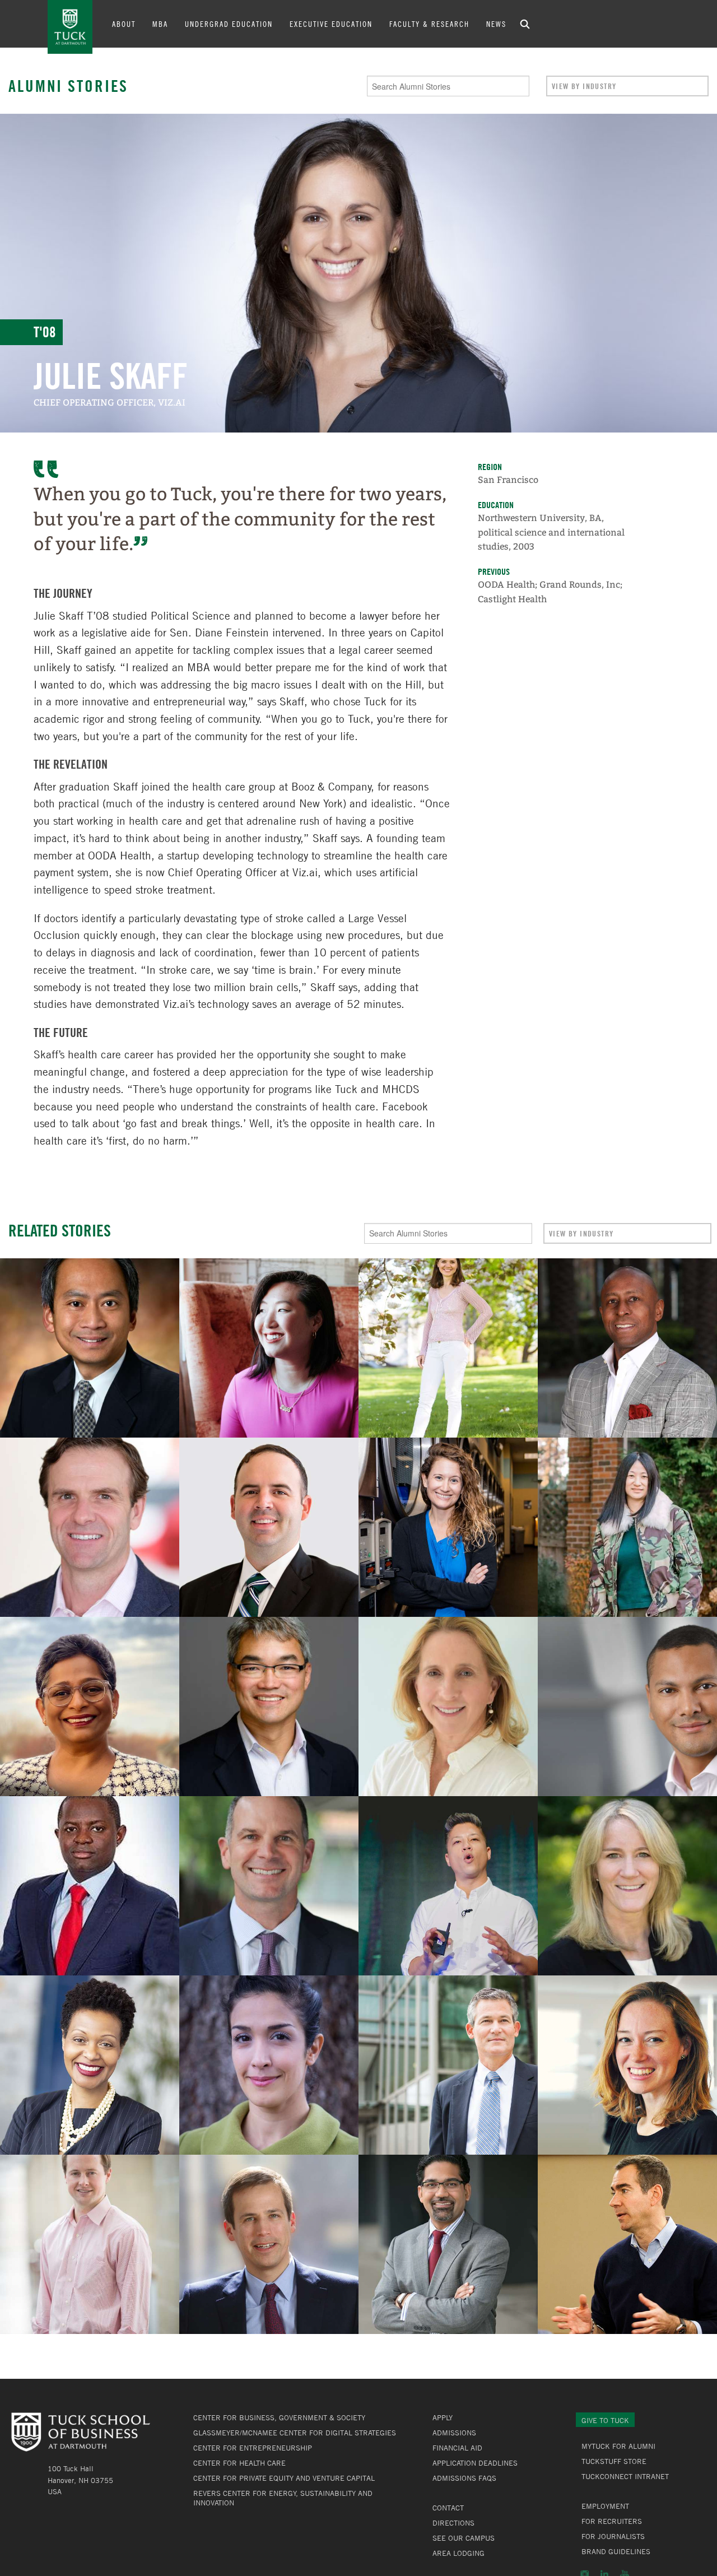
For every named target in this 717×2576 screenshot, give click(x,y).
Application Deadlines (475, 2463)
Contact (448, 2508)
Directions (453, 2523)
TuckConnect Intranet (625, 2476)
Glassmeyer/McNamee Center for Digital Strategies (295, 2433)
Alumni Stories (68, 86)
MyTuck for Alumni (618, 2446)
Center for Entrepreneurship (253, 2448)
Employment (605, 2506)
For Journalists (613, 2536)
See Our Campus (464, 2538)
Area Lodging (458, 2553)
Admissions (454, 2433)
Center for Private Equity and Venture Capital (284, 2478)
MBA (160, 24)
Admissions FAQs (464, 2478)
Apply (443, 2417)
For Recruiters (612, 2521)
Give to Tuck (605, 2420)
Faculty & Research (429, 24)
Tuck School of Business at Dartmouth (70, 27)
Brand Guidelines (616, 2551)
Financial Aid (457, 2448)
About (124, 24)
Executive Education (331, 24)
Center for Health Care (239, 2463)
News (496, 24)
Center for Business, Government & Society (279, 2417)
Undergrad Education (229, 24)
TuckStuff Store (614, 2461)
